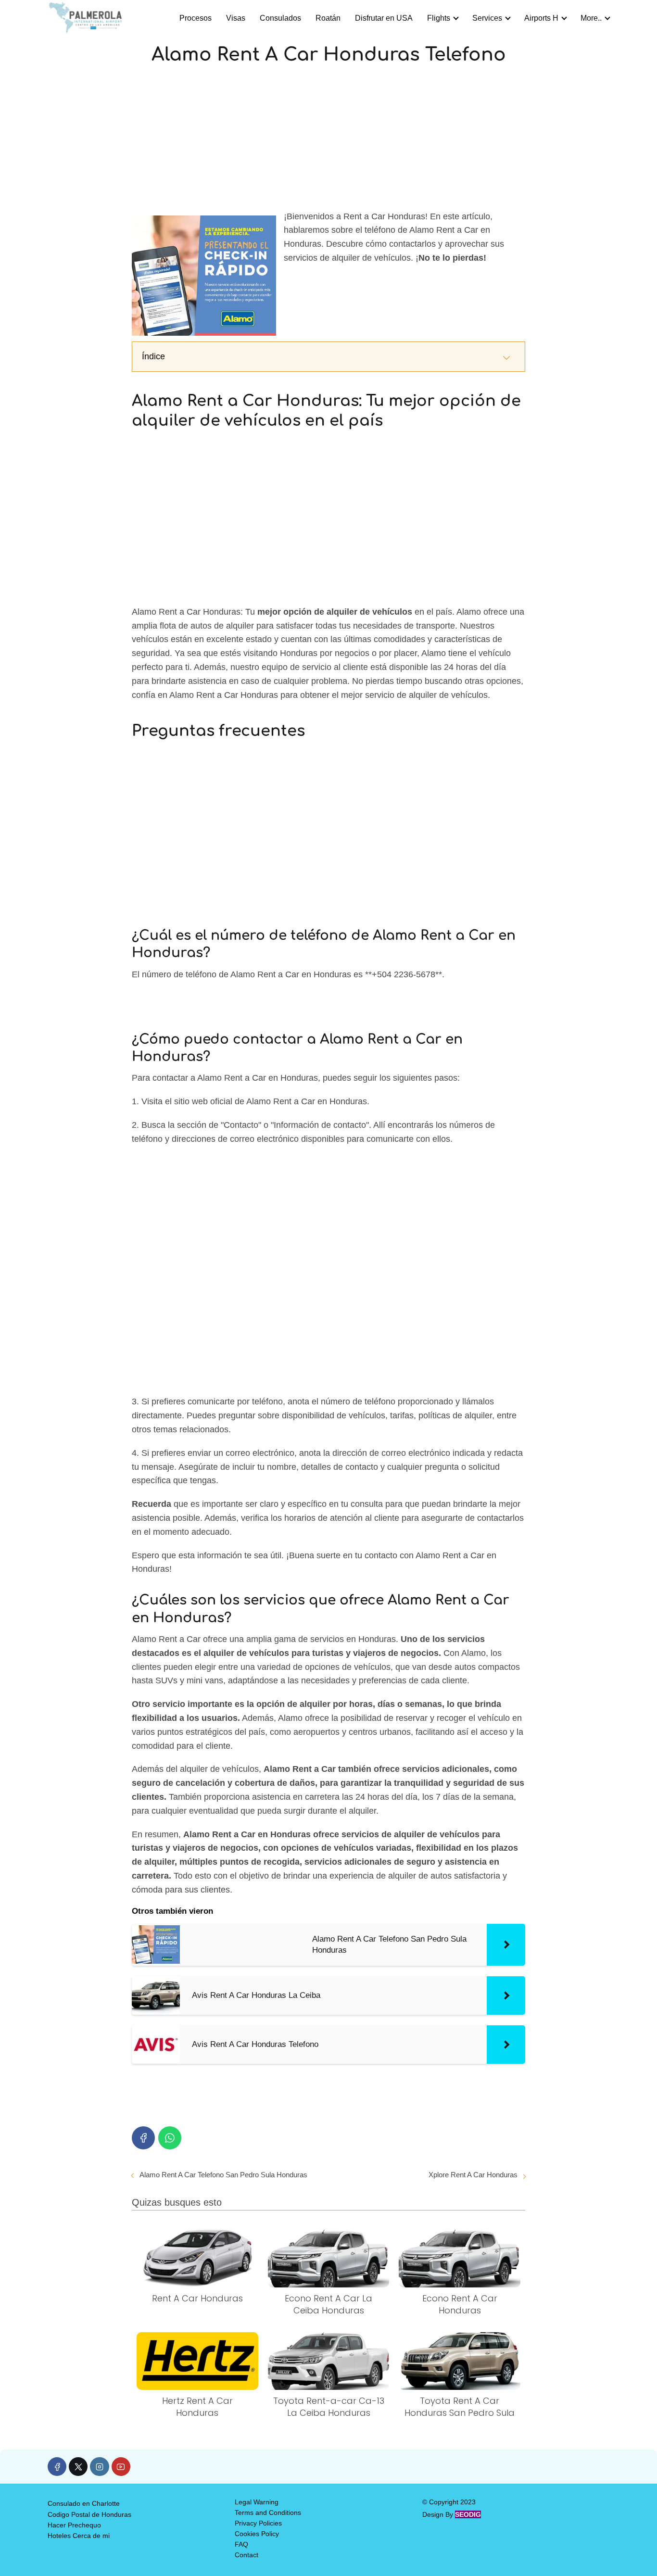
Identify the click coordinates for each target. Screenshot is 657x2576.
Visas (236, 18)
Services (487, 18)
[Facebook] (143, 2138)
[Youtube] (121, 2467)
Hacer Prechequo (74, 2525)
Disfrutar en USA (384, 18)
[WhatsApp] (170, 2138)
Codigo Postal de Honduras (89, 2514)
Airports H (541, 18)
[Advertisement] (328, 139)
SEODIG (468, 2514)
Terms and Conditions (268, 2513)
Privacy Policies (258, 2523)
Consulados (280, 18)
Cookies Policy (257, 2534)
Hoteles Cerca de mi (79, 2536)
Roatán (328, 18)
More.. (591, 18)
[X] (78, 2467)
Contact (246, 2555)
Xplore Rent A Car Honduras (473, 2175)
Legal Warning (257, 2502)
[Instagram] (99, 2467)
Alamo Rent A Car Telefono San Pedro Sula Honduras (223, 2175)
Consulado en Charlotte (84, 2503)
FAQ (241, 2544)
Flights (439, 18)
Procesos (196, 18)
